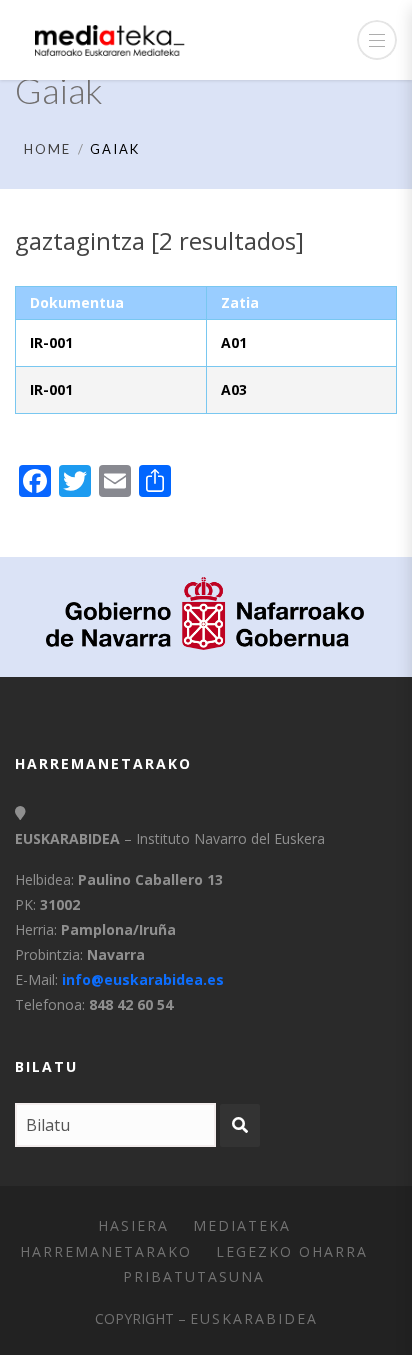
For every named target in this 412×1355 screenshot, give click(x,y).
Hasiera (133, 1225)
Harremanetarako (106, 1251)
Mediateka (242, 1225)
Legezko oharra (292, 1251)
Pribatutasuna (194, 1276)
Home (47, 149)
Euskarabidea (254, 1318)
